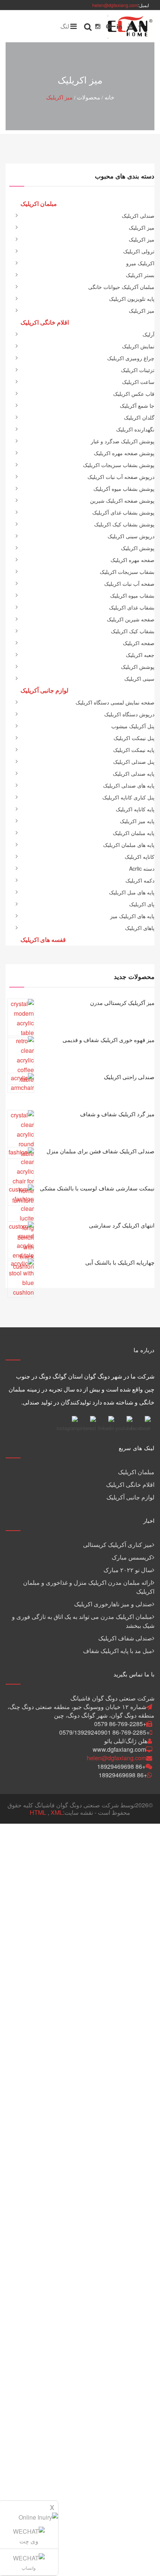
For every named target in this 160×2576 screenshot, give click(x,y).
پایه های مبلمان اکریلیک (129, 845)
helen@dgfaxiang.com (115, 5)
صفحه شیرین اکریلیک (131, 619)
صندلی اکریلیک (138, 216)
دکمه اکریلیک (140, 880)
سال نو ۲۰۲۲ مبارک (128, 1570)
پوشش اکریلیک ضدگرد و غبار (123, 441)
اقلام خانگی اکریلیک (130, 1484)
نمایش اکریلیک (138, 346)
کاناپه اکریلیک (140, 857)
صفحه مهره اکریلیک (132, 560)
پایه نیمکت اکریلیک (134, 750)
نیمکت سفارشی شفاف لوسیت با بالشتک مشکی (97, 1188)
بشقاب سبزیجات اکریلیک (127, 572)
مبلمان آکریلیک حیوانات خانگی (121, 287)
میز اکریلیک (59, 97)
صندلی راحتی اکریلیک (129, 1077)
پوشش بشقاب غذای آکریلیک (123, 512)
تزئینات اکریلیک (138, 370)
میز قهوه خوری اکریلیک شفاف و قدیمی (108, 1040)
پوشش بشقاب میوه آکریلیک (124, 489)
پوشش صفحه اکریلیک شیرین (122, 500)
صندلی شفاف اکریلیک (125, 1638)
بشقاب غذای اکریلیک (132, 607)
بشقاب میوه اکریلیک (132, 595)
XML (57, 1812)
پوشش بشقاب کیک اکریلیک (124, 524)
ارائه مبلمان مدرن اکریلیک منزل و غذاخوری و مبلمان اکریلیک (89, 1587)
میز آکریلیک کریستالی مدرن (122, 1003)
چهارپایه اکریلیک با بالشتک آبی (120, 1262)
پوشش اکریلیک (138, 548)
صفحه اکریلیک (139, 643)
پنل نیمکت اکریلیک (134, 738)
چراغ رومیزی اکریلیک (131, 358)
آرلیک (148, 334)
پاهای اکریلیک (140, 928)
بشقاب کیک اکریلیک (133, 631)
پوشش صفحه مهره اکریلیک (124, 453)
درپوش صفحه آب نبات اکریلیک (121, 477)
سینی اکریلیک (139, 678)
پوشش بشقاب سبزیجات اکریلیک (119, 465)
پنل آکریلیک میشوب (133, 726)
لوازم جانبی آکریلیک (130, 1497)
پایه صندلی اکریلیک (134, 773)
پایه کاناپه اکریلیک (135, 809)
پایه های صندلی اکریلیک (129, 785)
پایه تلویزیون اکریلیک (132, 299)
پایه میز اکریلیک (137, 821)
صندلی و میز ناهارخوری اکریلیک (113, 1604)
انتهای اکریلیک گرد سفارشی (122, 1225)
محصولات (89, 97)
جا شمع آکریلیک (137, 405)
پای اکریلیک (142, 904)
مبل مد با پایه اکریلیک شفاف (118, 1651)
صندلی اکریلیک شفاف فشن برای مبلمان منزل (100, 1151)
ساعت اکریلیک (138, 382)
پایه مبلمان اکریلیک (134, 833)
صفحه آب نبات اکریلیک (129, 584)
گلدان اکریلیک (139, 417)
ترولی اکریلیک (139, 251)
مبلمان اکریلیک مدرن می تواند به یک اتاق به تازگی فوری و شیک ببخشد (83, 1621)
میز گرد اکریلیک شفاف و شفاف (117, 1114)
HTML (38, 1812)
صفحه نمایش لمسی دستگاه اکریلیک (115, 702)
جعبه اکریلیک (140, 655)
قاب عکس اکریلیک (134, 394)
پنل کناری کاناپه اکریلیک (128, 797)
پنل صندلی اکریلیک (134, 762)
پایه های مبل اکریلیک (132, 892)
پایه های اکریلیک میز (132, 916)
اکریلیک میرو (140, 263)
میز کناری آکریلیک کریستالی (118, 1545)
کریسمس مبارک (132, 1557)
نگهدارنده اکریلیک (135, 429)
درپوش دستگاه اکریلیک (129, 714)
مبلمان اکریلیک (136, 1472)
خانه (109, 97)
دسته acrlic (142, 868)
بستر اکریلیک (140, 275)
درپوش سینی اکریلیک (131, 536)
